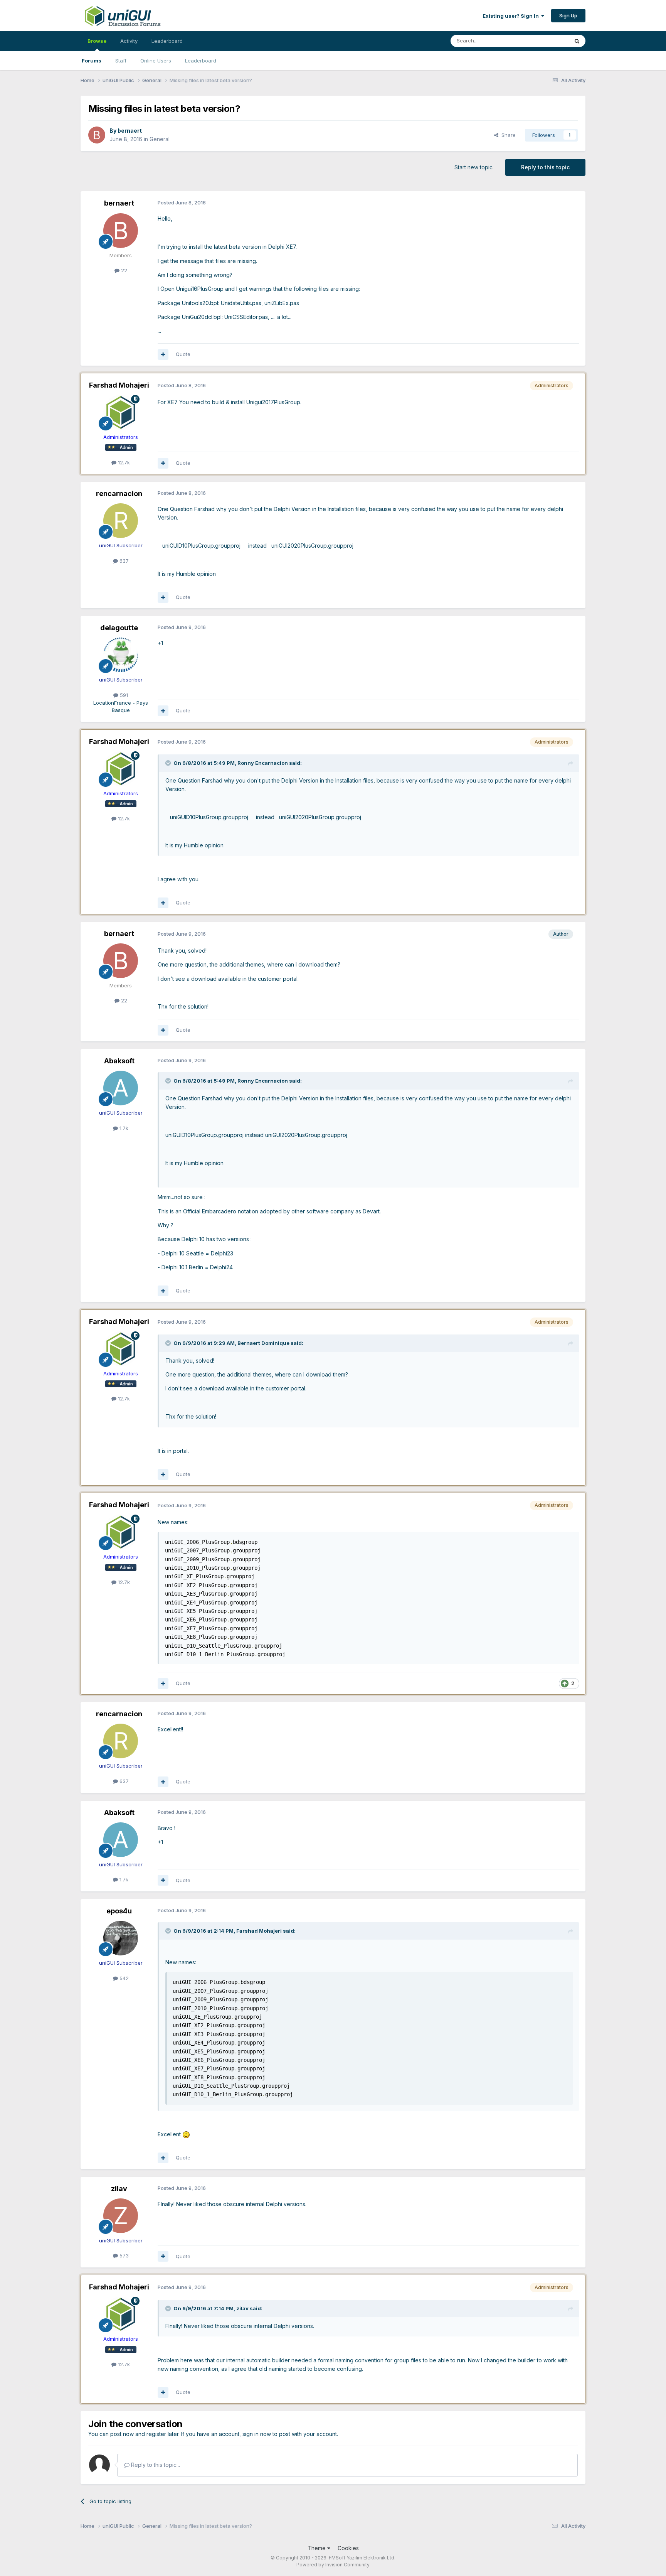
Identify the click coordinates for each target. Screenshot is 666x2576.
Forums (92, 61)
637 (123, 561)
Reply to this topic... (155, 2465)
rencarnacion (119, 493)
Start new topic (473, 167)
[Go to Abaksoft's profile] (121, 1088)
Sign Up (568, 15)
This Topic (546, 41)
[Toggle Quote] (169, 763)
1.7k (123, 1128)
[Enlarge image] (186, 2134)
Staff (121, 61)
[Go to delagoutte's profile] (121, 655)
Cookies (348, 2548)
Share (507, 135)
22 (123, 270)
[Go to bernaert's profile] (97, 135)
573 (123, 2255)
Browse (97, 41)
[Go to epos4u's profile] (121, 1938)
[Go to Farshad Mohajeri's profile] (121, 412)
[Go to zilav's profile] (121, 2216)
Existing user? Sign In (512, 16)
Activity (129, 41)
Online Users (156, 61)
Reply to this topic (545, 167)
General (160, 139)
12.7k (123, 462)
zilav (119, 2189)
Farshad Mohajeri (119, 385)
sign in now (257, 2434)
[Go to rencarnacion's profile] (121, 521)
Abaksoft (119, 1061)
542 (123, 1978)
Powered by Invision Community (333, 2565)
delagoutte (119, 628)
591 (123, 695)
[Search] (577, 41)
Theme (317, 2548)
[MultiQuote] (163, 354)
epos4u (119, 1911)
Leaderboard (201, 61)
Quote (183, 354)
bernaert (130, 131)
